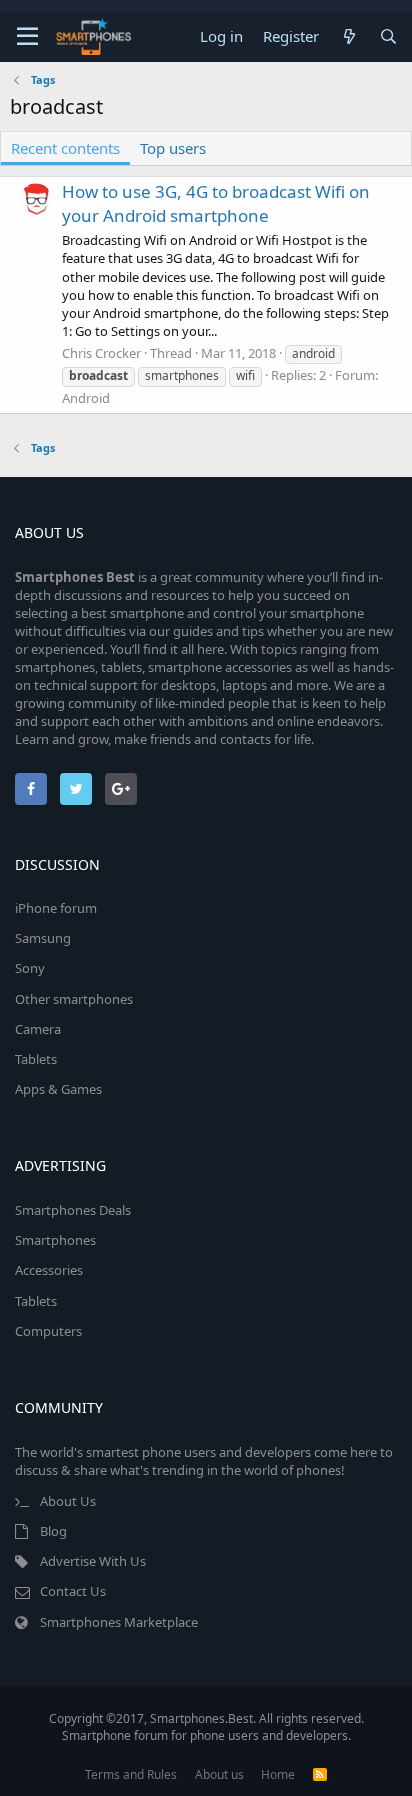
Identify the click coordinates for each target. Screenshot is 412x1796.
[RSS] (320, 1774)
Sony (30, 968)
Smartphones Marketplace (119, 1622)
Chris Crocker (101, 353)
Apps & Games (58, 1089)
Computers (48, 1331)
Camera (38, 1029)
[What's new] (348, 36)
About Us (68, 1501)
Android (86, 398)
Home (278, 1774)
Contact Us (73, 1591)
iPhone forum (56, 908)
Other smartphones (74, 999)
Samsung (43, 938)
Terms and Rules (131, 1774)
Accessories (49, 1270)
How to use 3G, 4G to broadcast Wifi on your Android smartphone (216, 203)
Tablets (36, 1059)
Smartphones (55, 1240)
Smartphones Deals (73, 1210)
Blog (53, 1531)
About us (219, 1774)
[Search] (388, 36)
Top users (173, 148)
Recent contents (65, 148)
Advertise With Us (93, 1561)
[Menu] (27, 37)
